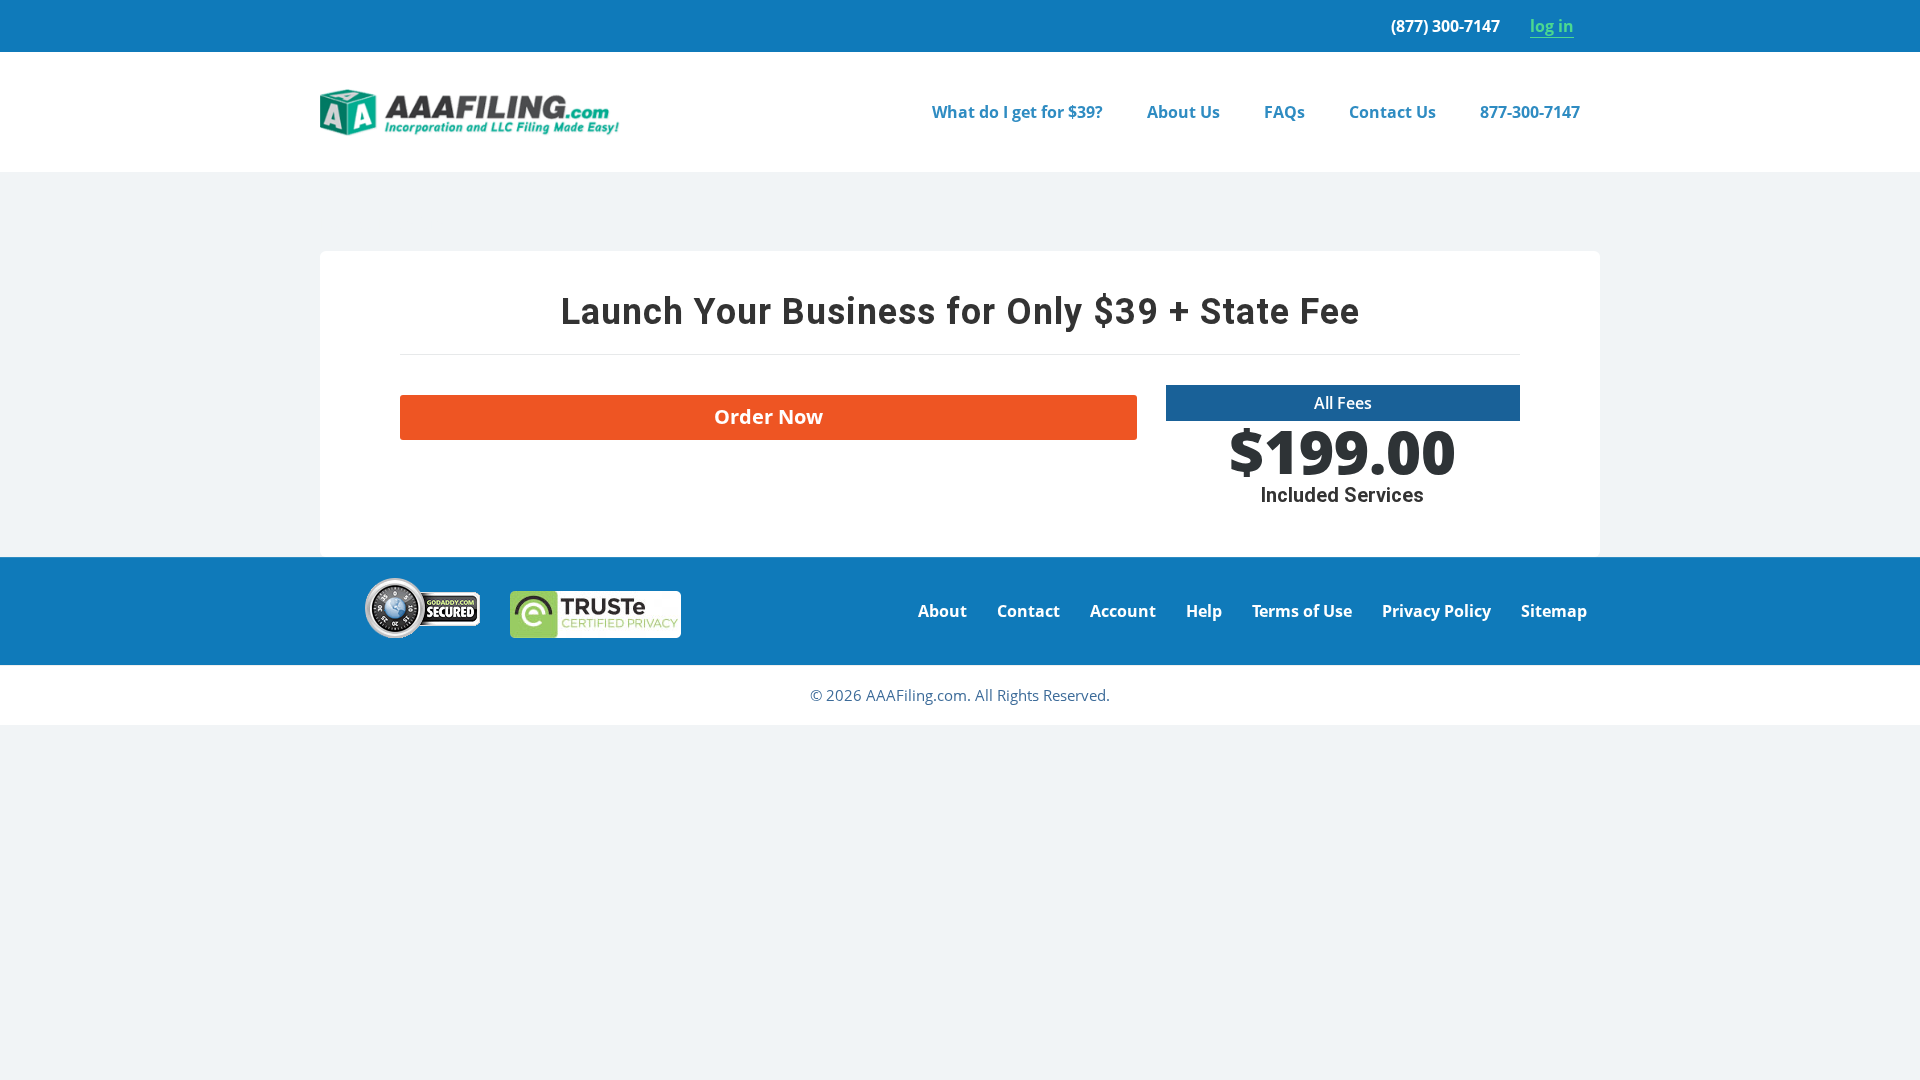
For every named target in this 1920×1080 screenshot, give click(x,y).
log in (1552, 26)
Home (342, 223)
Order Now (768, 416)
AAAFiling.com (470, 112)
